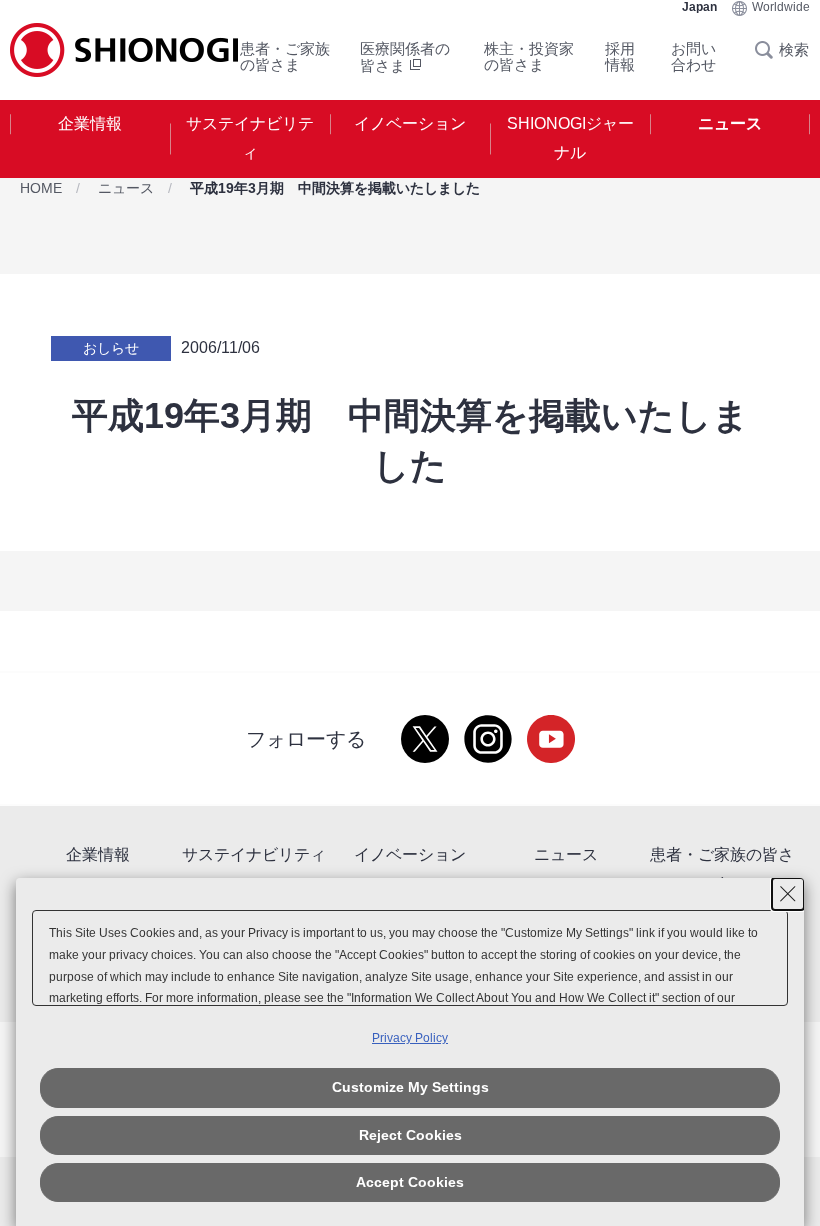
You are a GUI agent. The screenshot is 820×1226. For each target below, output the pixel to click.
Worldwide (781, 7)
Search (770, 50)
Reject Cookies (410, 1135)
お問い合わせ (693, 56)
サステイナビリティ (250, 138)
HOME (41, 188)
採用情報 (620, 56)
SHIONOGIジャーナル (570, 138)
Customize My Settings (410, 1087)
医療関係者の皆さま (405, 57)
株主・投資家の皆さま (529, 56)
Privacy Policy (410, 1038)
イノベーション (410, 123)
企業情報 (90, 123)
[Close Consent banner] (788, 894)
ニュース (730, 123)
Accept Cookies (410, 1182)
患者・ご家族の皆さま (285, 56)
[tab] (90, 139)
